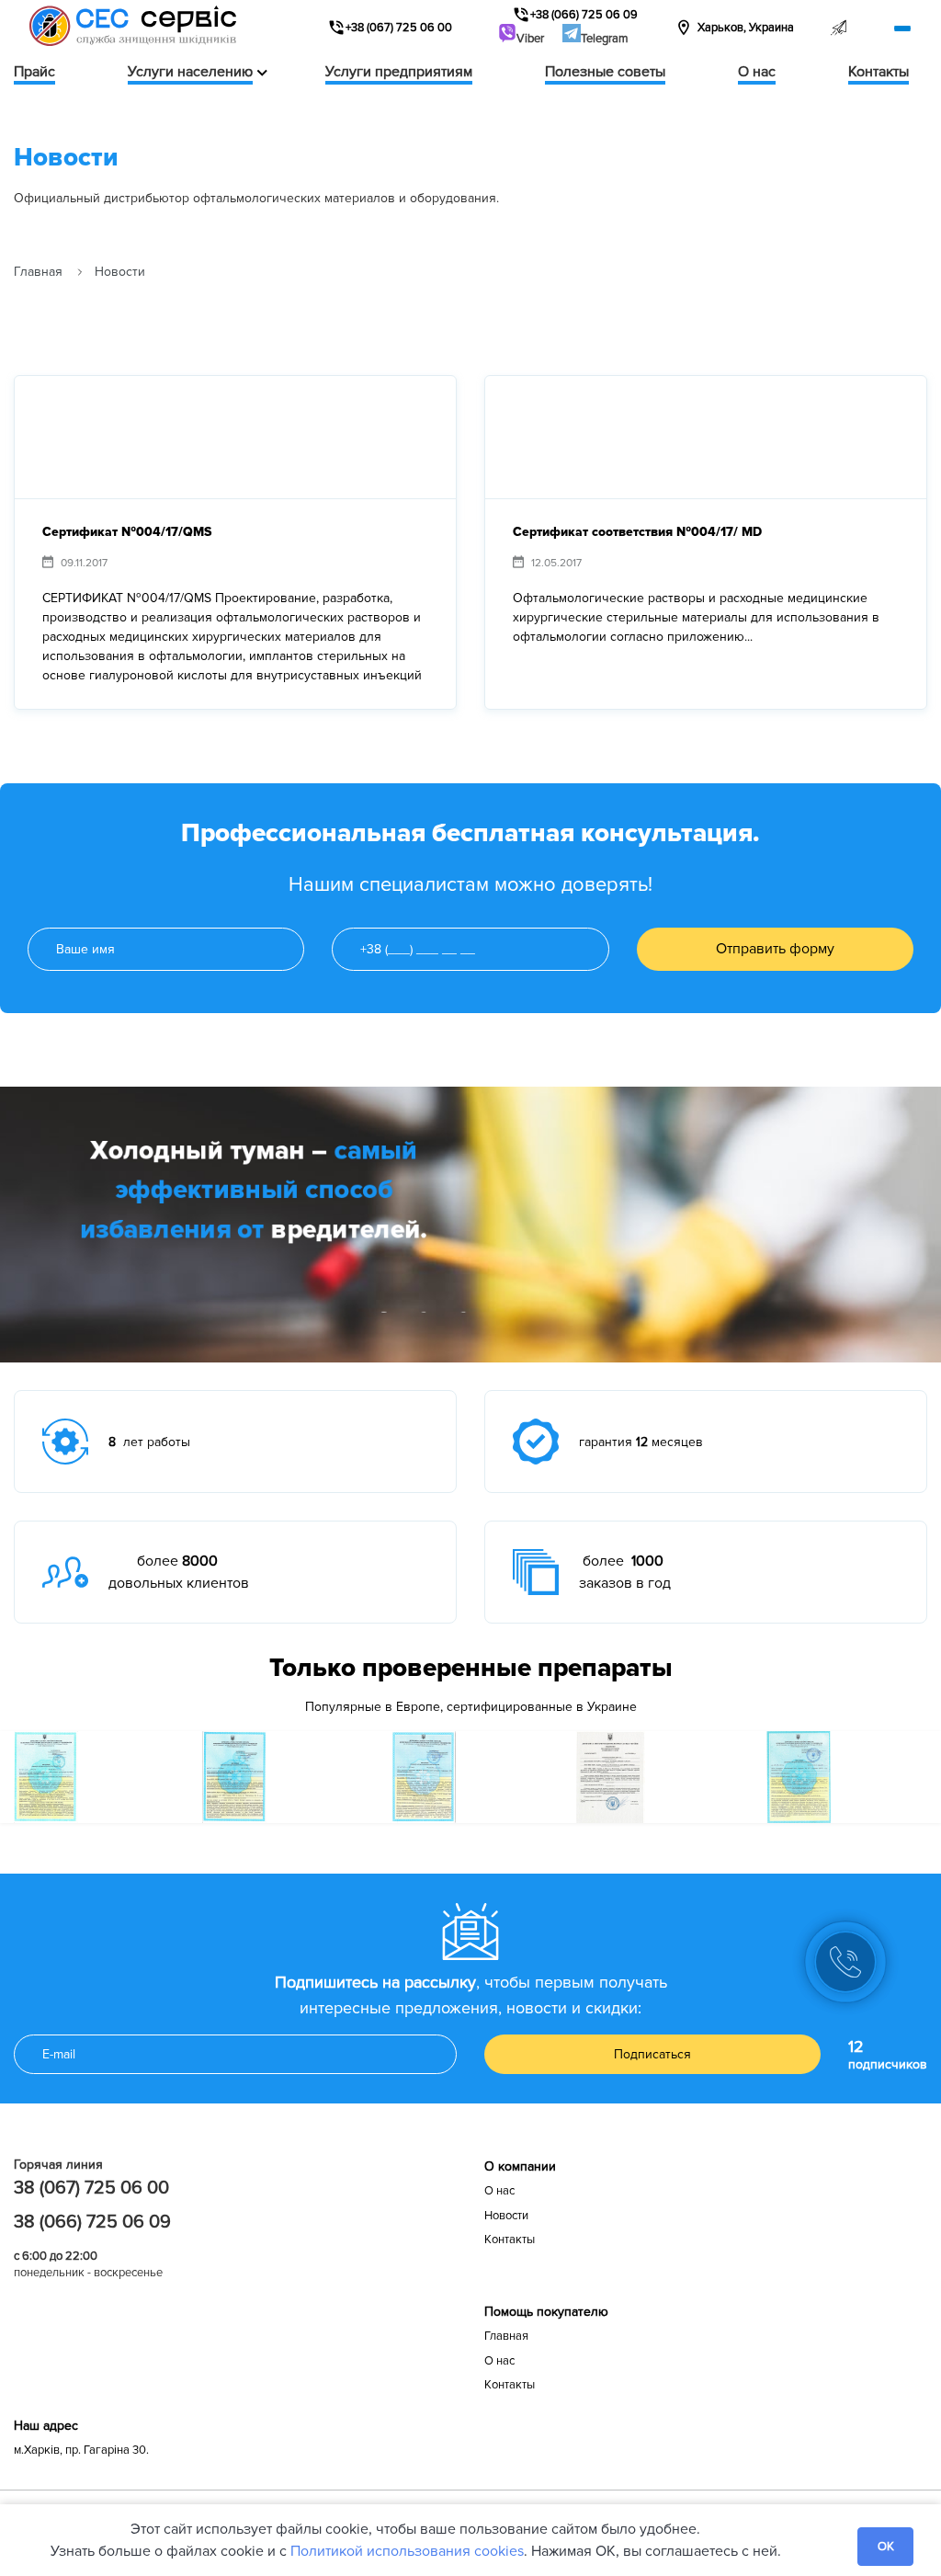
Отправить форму (775, 949)
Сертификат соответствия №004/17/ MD (637, 532)
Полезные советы (605, 72)
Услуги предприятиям (399, 72)
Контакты (879, 72)
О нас (757, 72)
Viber (530, 39)
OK (886, 2547)
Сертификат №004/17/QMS (127, 532)
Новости (506, 2216)
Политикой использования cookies (407, 2551)
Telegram (605, 39)
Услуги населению (190, 72)
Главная (38, 272)
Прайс (34, 72)
